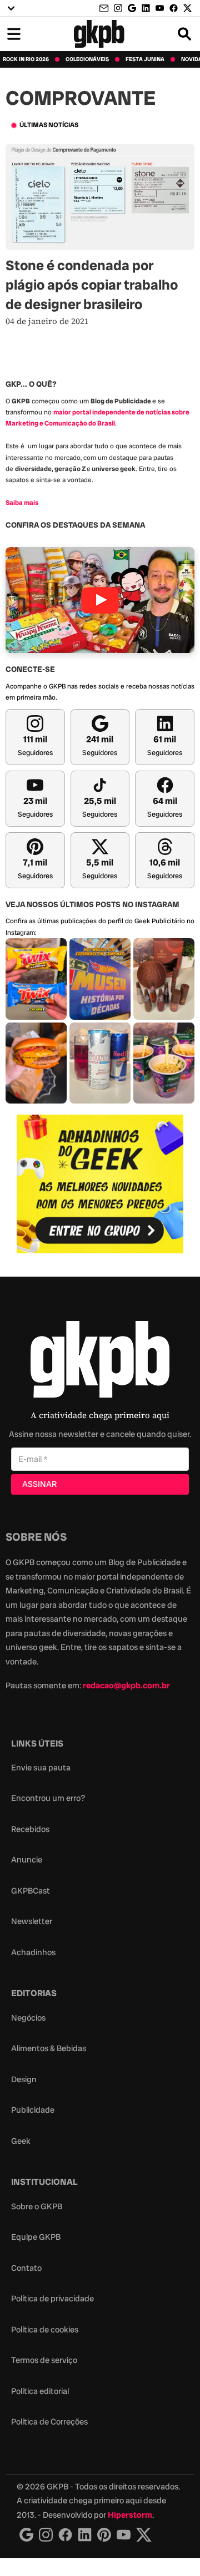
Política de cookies (45, 2330)
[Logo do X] (144, 2535)
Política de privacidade (52, 2299)
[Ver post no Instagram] (36, 979)
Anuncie (27, 1860)
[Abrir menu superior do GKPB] (11, 8)
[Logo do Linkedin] (85, 2535)
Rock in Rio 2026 (26, 59)
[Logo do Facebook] (65, 2535)
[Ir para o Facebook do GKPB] (174, 8)
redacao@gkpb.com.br (126, 1686)
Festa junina (145, 59)
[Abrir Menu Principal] (14, 34)
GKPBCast (31, 1891)
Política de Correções (49, 2422)
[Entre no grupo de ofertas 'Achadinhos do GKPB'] (100, 1184)
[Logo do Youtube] (124, 2535)
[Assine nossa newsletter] (105, 9)
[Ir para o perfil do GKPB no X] (187, 8)
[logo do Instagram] (26, 2535)
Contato (26, 2268)
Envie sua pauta (41, 1768)
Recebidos (30, 1829)
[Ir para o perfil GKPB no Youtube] (160, 8)
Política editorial (40, 2391)
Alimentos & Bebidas (49, 2048)
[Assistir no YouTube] (100, 600)
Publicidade (33, 2110)
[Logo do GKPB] (100, 1362)
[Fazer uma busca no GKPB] (184, 34)
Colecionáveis (87, 59)
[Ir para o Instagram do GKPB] (118, 8)
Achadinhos (33, 1952)
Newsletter (32, 1921)
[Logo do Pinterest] (104, 2535)
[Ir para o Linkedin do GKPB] (146, 8)
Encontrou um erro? (48, 1798)
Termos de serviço (44, 2360)
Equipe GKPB (36, 2237)
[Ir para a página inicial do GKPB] (99, 34)
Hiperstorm (130, 2515)
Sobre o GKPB (37, 2206)
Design (24, 2079)
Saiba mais (22, 503)
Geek (21, 2141)
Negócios (28, 2018)
